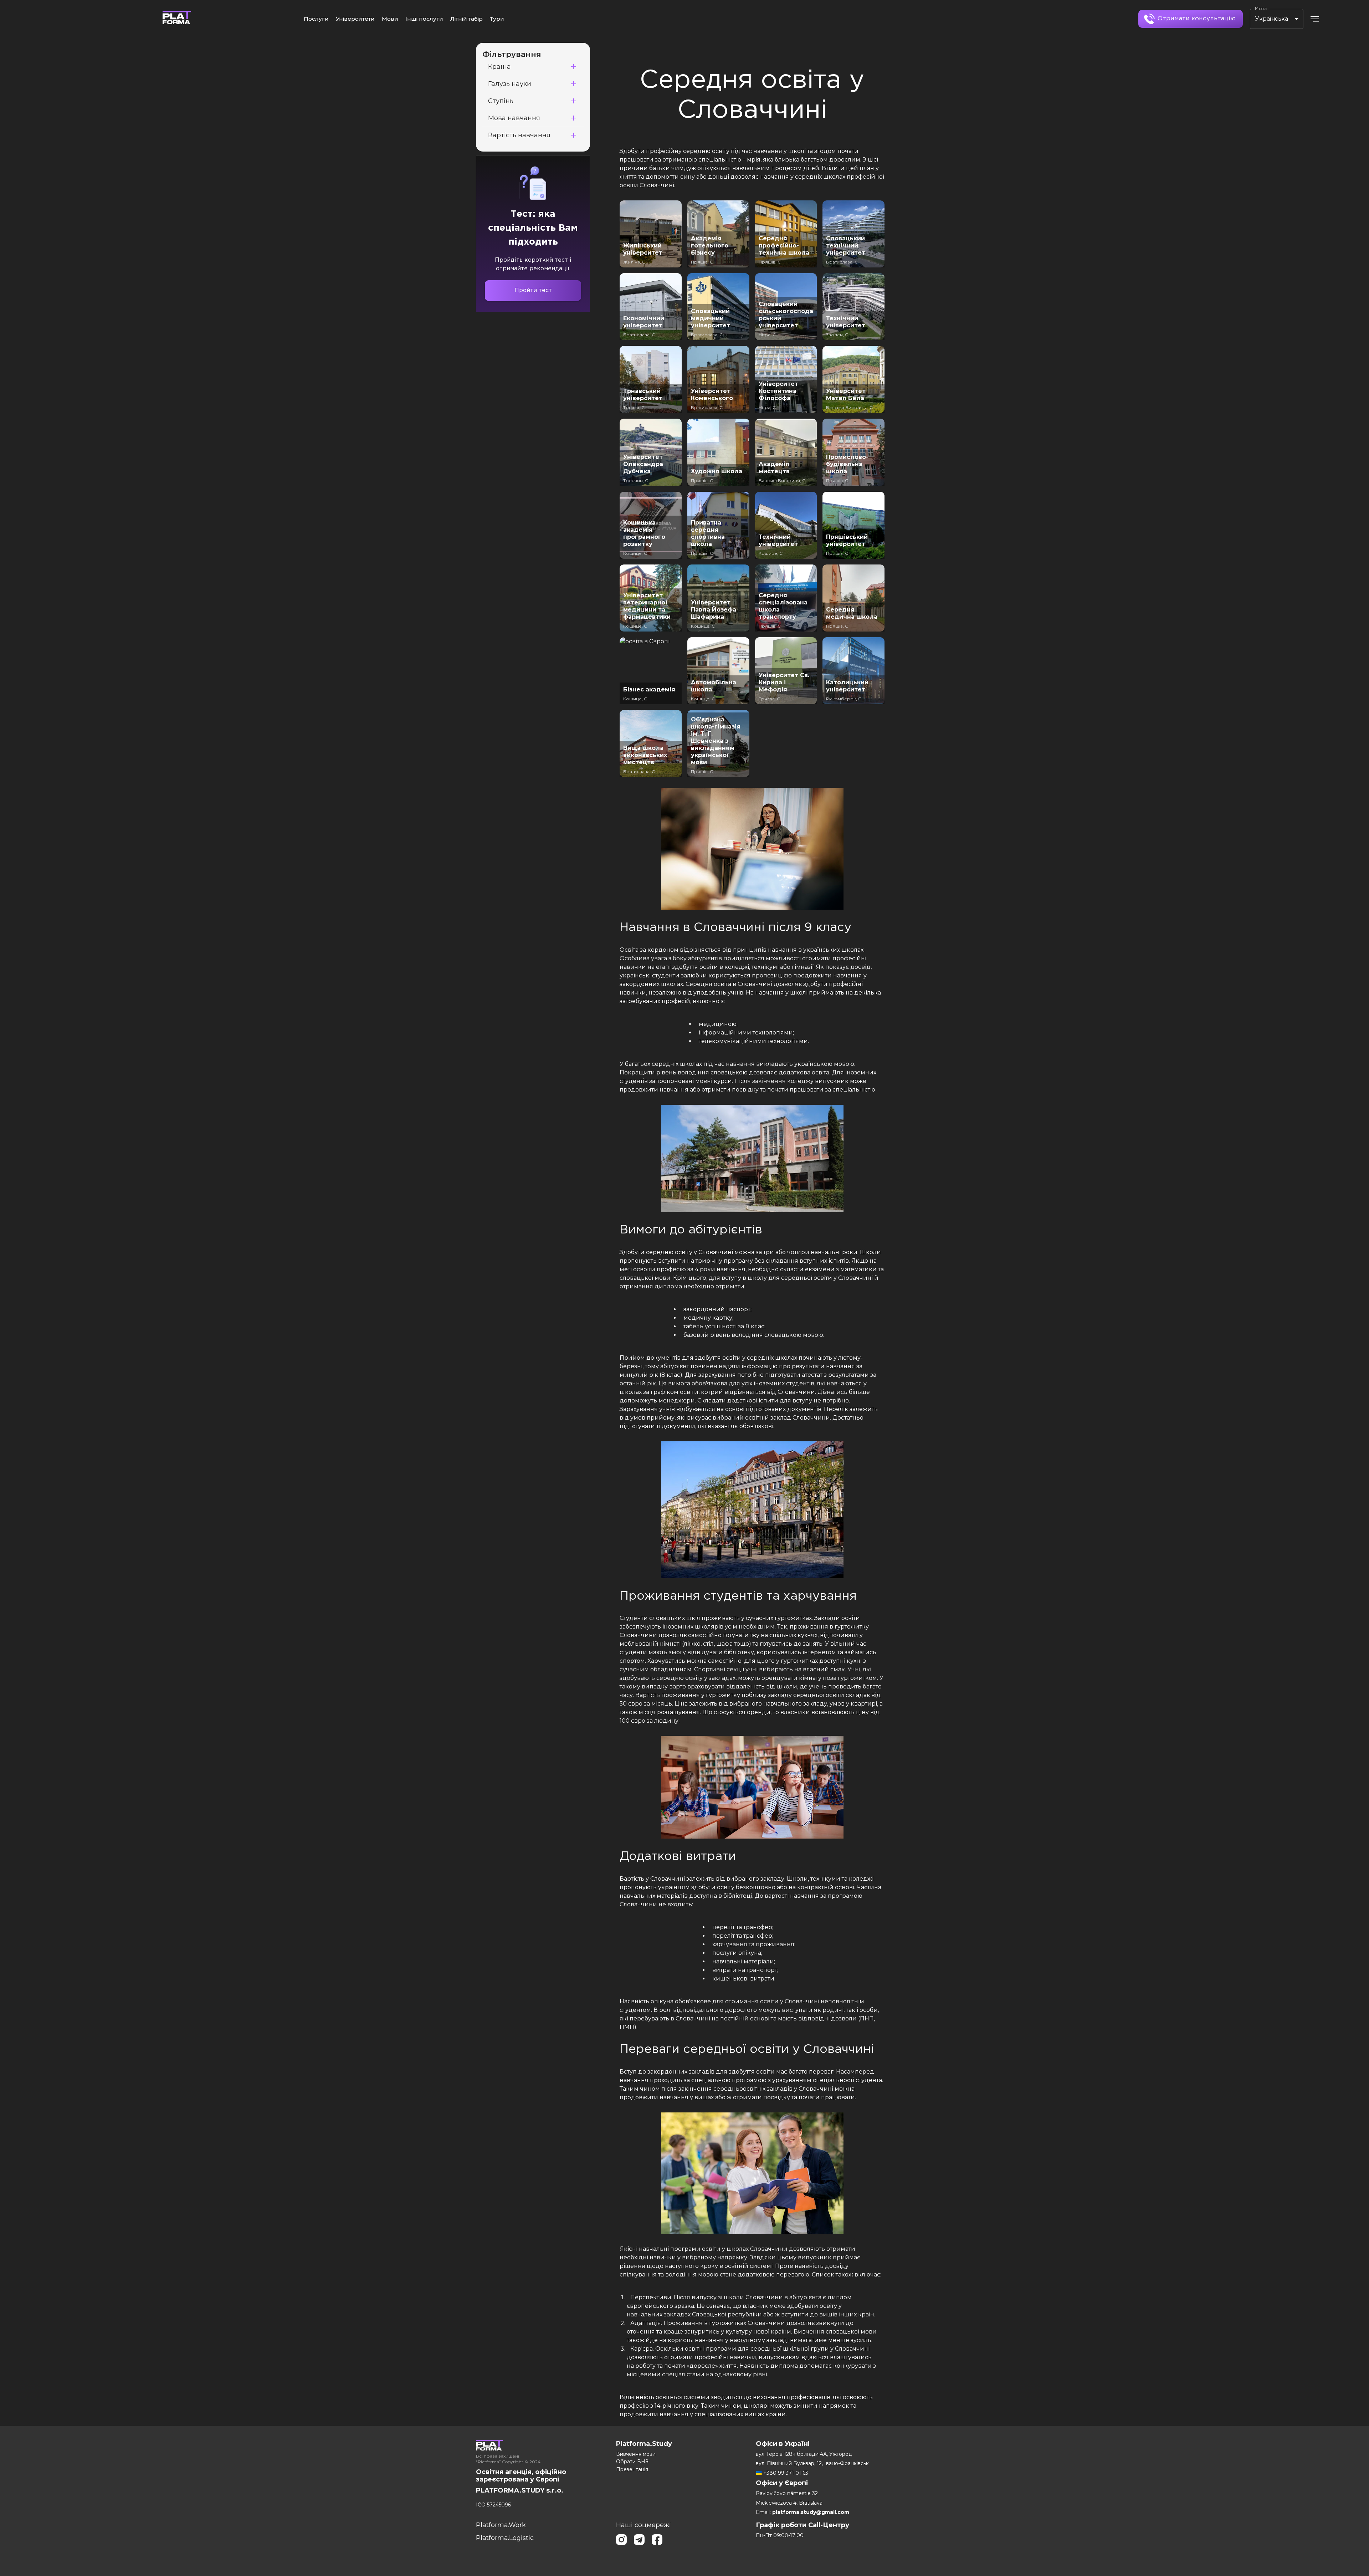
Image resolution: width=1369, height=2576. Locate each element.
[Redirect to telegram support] (639, 2541)
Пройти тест (533, 290)
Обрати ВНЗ (632, 2462)
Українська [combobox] (1271, 19)
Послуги (316, 19)
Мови (390, 19)
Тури (497, 19)
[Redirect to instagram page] (621, 2541)
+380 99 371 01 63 (786, 2473)
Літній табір (466, 19)
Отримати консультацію (1197, 19)
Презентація (632, 2469)
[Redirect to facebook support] (657, 2541)
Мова (1261, 9)
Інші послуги (424, 19)
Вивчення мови (636, 2454)
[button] (533, 67)
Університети (355, 19)
